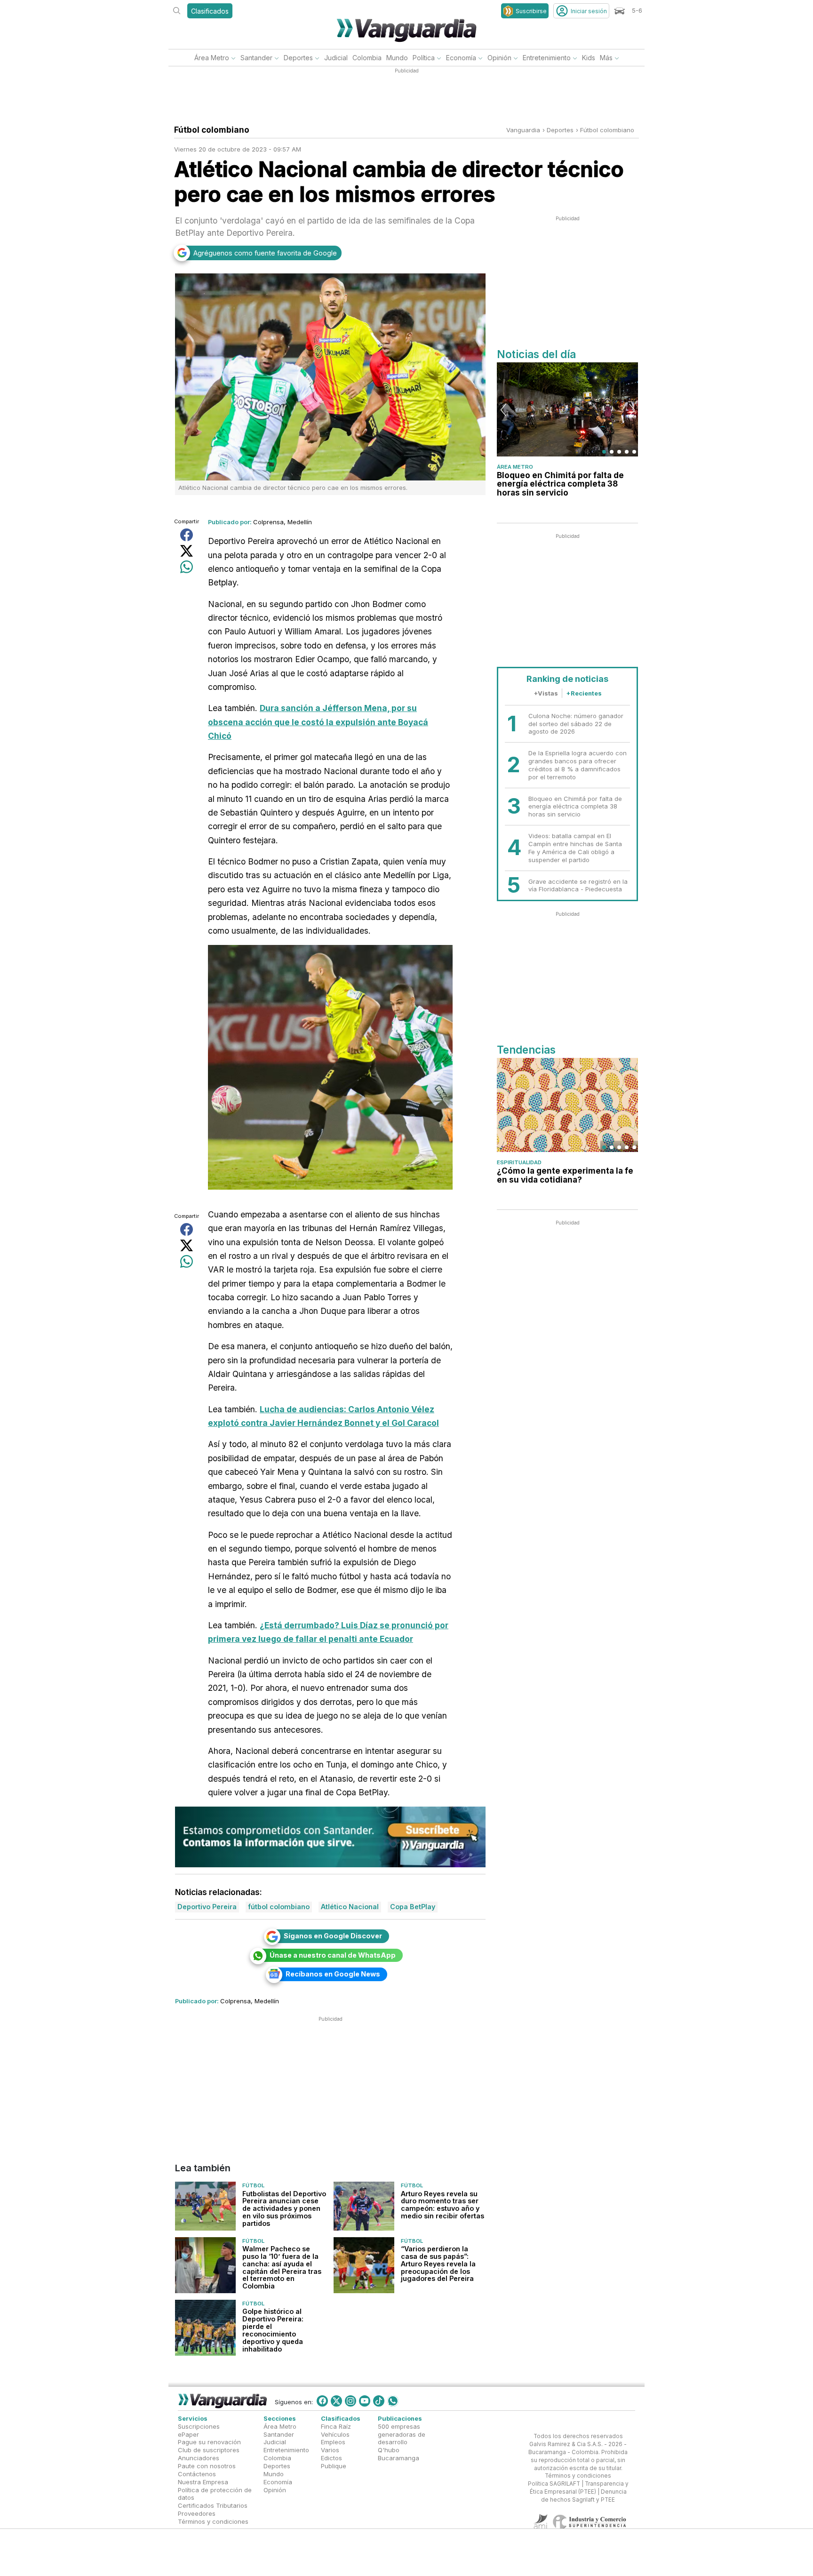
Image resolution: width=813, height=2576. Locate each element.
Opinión (499, 58)
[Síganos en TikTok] (379, 2401)
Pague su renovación (209, 2442)
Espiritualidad (519, 1162)
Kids (589, 58)
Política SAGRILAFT (554, 2484)
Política (424, 58)
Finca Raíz (336, 2426)
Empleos (333, 2442)
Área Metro (212, 58)
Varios (330, 2450)
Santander (256, 58)
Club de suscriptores (209, 2450)
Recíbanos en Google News (333, 1974)
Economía (461, 58)
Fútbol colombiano (607, 130)
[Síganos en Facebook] (322, 2401)
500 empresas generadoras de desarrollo (402, 2434)
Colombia (367, 58)
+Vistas (546, 693)
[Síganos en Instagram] (351, 2401)
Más (606, 58)
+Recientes (584, 693)
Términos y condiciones (213, 2521)
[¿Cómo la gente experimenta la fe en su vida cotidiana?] (567, 1105)
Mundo (397, 58)
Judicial (336, 58)
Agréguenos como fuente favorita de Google (265, 253)
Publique (334, 2466)
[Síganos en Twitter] (336, 2401)
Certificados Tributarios (213, 2505)
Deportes (298, 58)
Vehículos (335, 2434)
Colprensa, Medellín (283, 522)
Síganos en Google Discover (333, 1936)
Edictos (331, 2458)
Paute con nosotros (207, 2466)
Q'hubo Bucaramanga (399, 2454)
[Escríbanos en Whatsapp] (393, 2401)
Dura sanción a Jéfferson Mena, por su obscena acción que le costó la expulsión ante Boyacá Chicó (318, 722)
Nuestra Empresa (203, 2482)
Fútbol (253, 2185)
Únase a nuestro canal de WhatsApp (333, 1955)
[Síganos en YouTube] (365, 2401)
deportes (560, 130)
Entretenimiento (547, 58)
